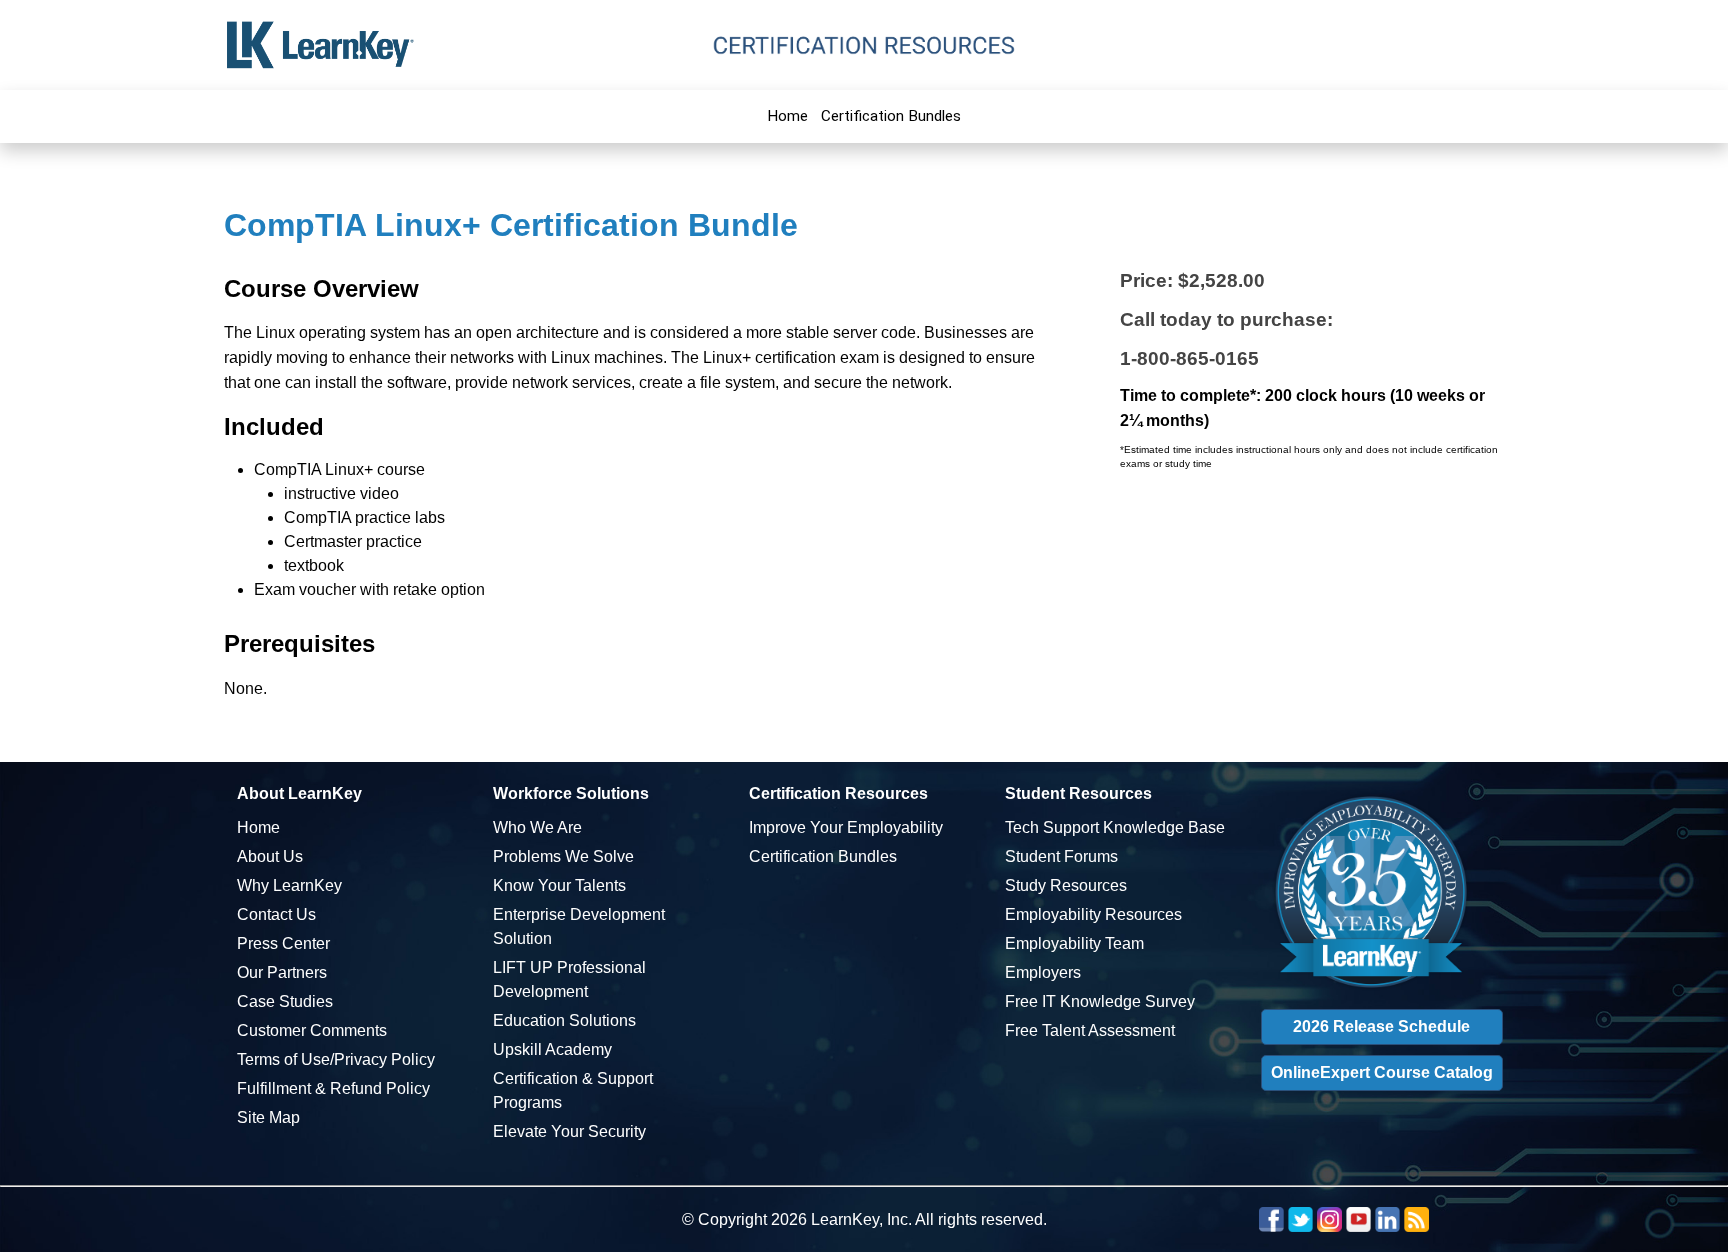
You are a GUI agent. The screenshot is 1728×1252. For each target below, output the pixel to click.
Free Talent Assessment (1090, 1030)
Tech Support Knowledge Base (1115, 827)
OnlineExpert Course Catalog (1382, 1072)
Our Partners (282, 972)
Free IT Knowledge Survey (1100, 1001)
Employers (1043, 972)
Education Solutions (564, 1020)
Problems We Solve (563, 856)
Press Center (283, 943)
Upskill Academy (552, 1049)
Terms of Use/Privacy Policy (336, 1059)
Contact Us (276, 914)
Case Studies (285, 1001)
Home (787, 116)
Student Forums (1061, 856)
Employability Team (1074, 943)
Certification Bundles (891, 116)
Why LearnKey (289, 885)
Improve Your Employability (846, 827)
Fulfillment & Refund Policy (333, 1088)
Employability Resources (1093, 914)
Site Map (268, 1117)
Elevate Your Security (569, 1131)
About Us (270, 856)
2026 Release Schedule (1381, 1026)
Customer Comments (312, 1030)
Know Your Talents (559, 885)
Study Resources (1066, 885)
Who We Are (537, 827)
